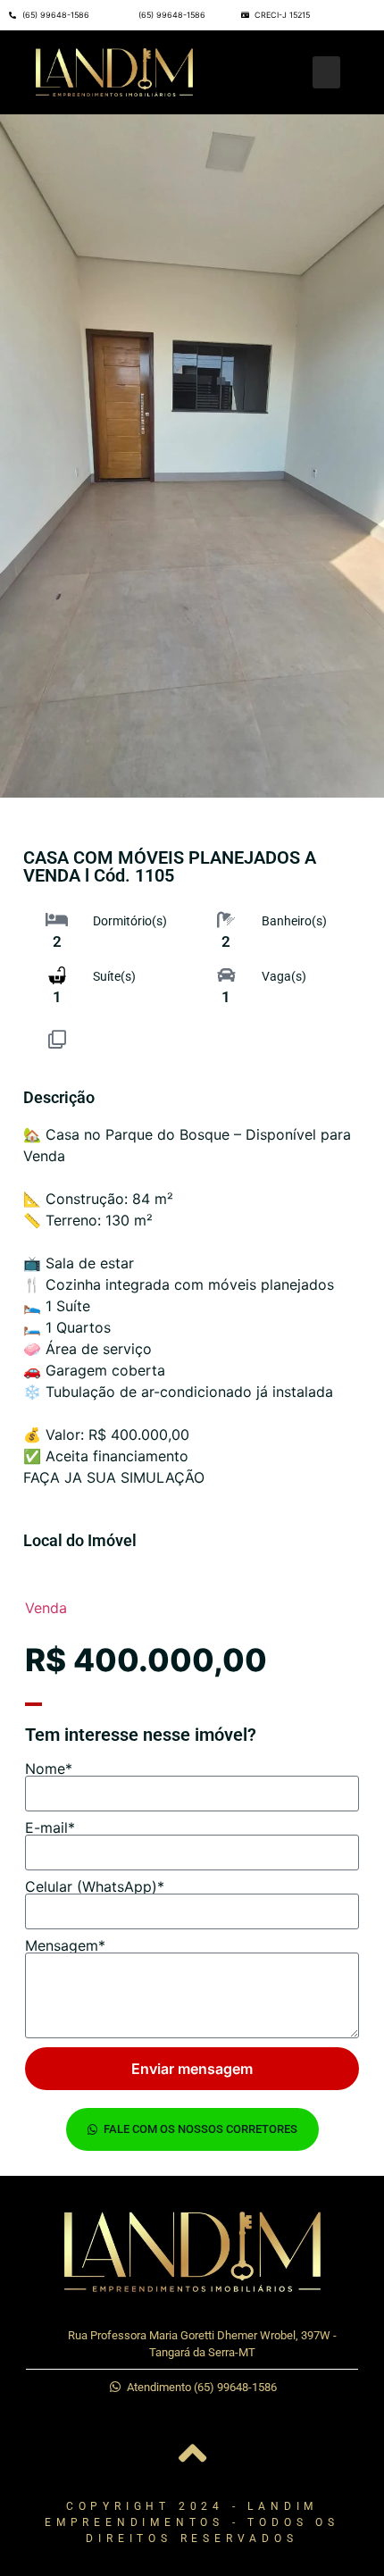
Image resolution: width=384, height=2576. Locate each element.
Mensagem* (65, 1945)
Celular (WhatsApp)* (95, 1886)
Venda (46, 1608)
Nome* (49, 1769)
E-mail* (50, 1827)
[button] (326, 72)
